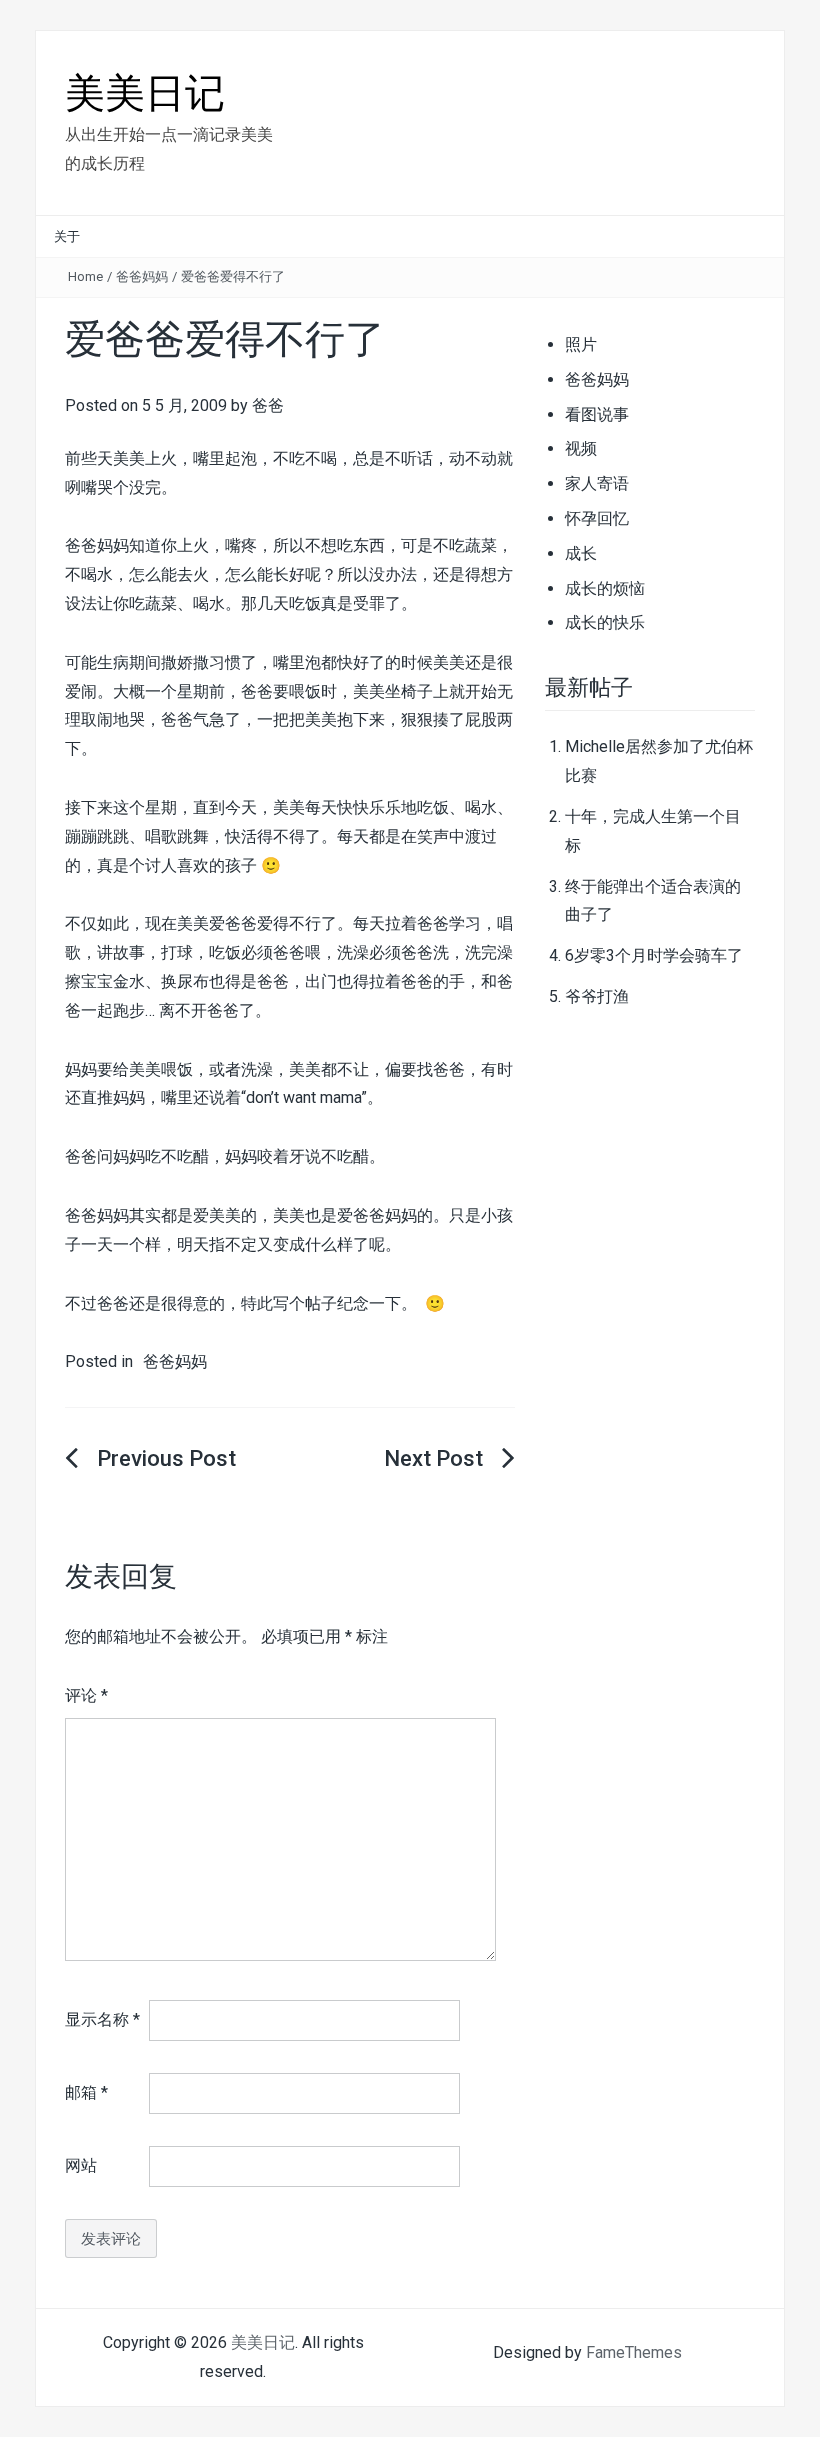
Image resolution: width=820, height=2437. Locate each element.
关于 (67, 236)
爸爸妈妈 (142, 276)
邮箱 (86, 2092)
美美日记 (145, 93)
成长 (581, 553)
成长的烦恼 (605, 588)
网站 (81, 2165)
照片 (581, 344)
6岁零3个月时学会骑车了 (654, 955)
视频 (581, 448)
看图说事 (597, 414)
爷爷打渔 (597, 996)
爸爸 (268, 405)
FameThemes (634, 2352)
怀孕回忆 (597, 518)
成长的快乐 (605, 622)
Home (85, 276)
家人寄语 (597, 483)
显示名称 (102, 2019)
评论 (86, 1695)
